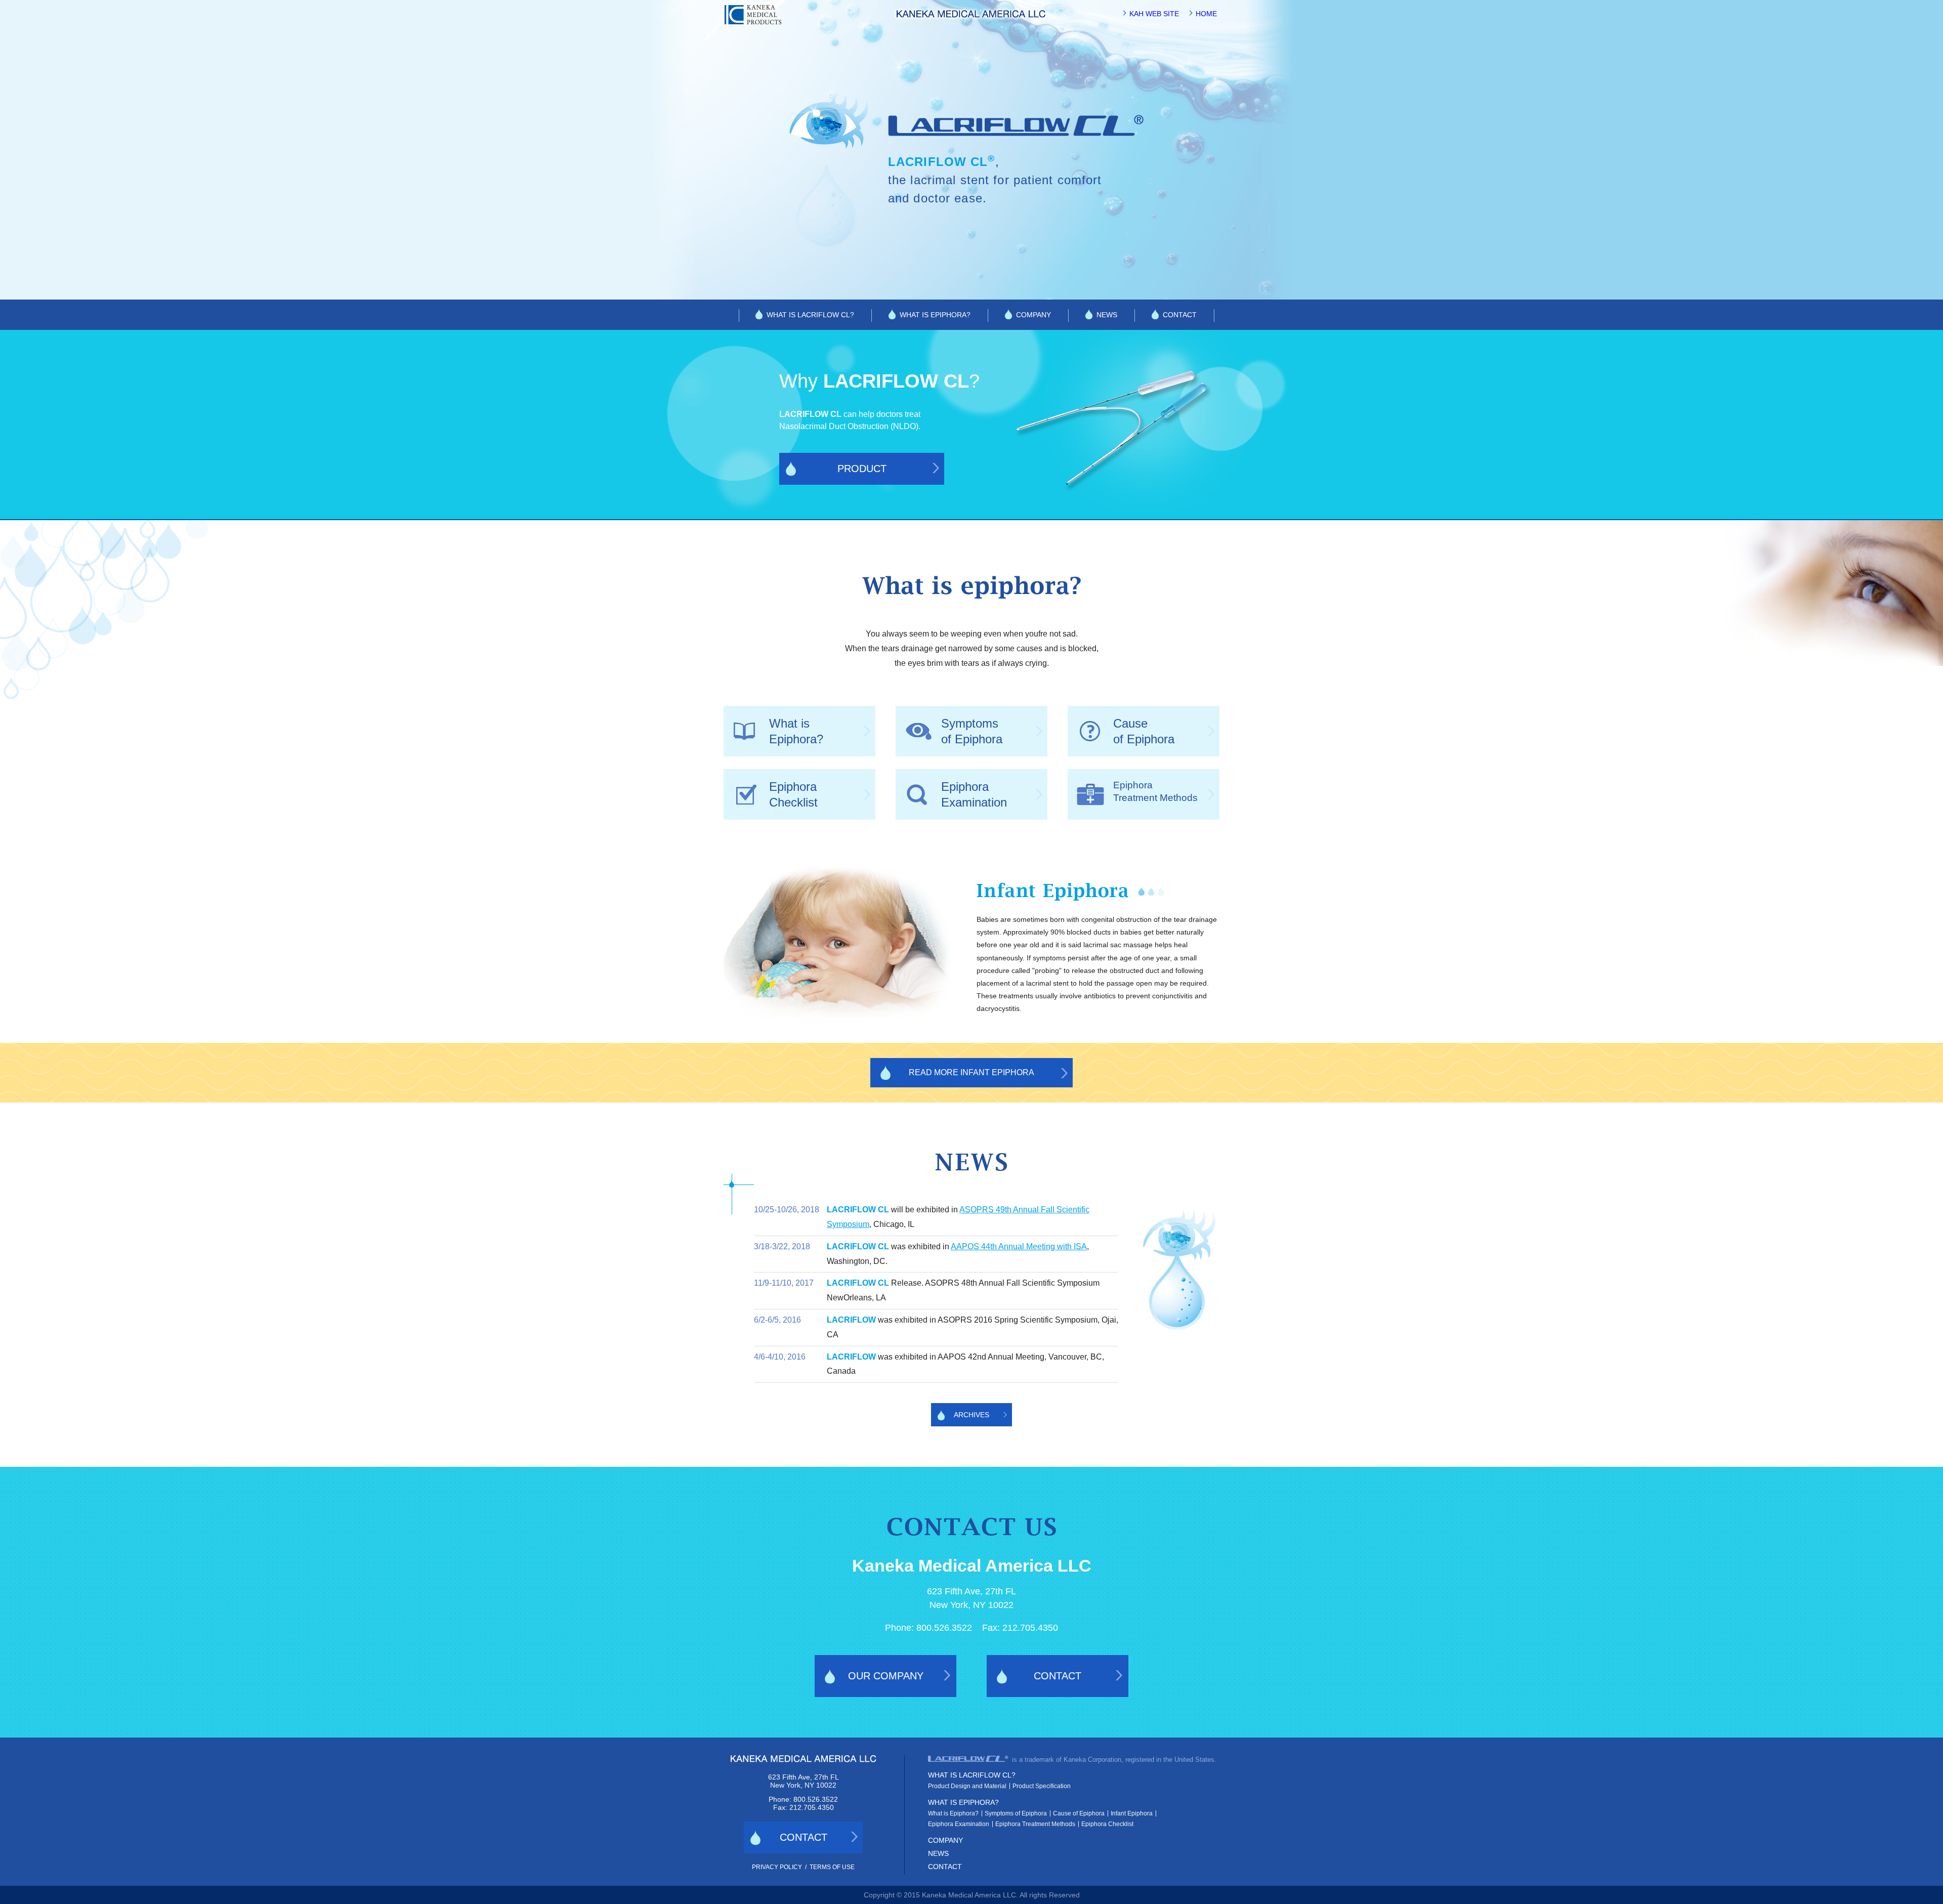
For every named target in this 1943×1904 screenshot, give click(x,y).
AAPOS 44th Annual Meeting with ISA (1019, 1246)
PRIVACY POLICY (777, 1867)
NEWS (1107, 315)
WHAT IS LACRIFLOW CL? (810, 315)
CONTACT (1180, 315)
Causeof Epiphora (1144, 731)
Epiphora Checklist (1107, 1824)
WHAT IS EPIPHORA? (935, 315)
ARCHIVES (971, 1415)
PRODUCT (862, 469)
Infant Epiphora (1132, 1813)
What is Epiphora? (953, 1813)
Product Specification (1042, 1786)
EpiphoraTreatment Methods (1155, 791)
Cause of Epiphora (1079, 1813)
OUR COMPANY (886, 1676)
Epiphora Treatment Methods (1035, 1824)
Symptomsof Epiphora (972, 731)
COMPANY (1033, 315)
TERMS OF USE (832, 1867)
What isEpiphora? (796, 731)
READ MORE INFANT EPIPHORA (971, 1072)
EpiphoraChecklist (793, 794)
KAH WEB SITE (1154, 14)
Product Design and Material (967, 1786)
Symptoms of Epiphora (1016, 1813)
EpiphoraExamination (974, 794)
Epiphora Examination (959, 1824)
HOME (1206, 14)
